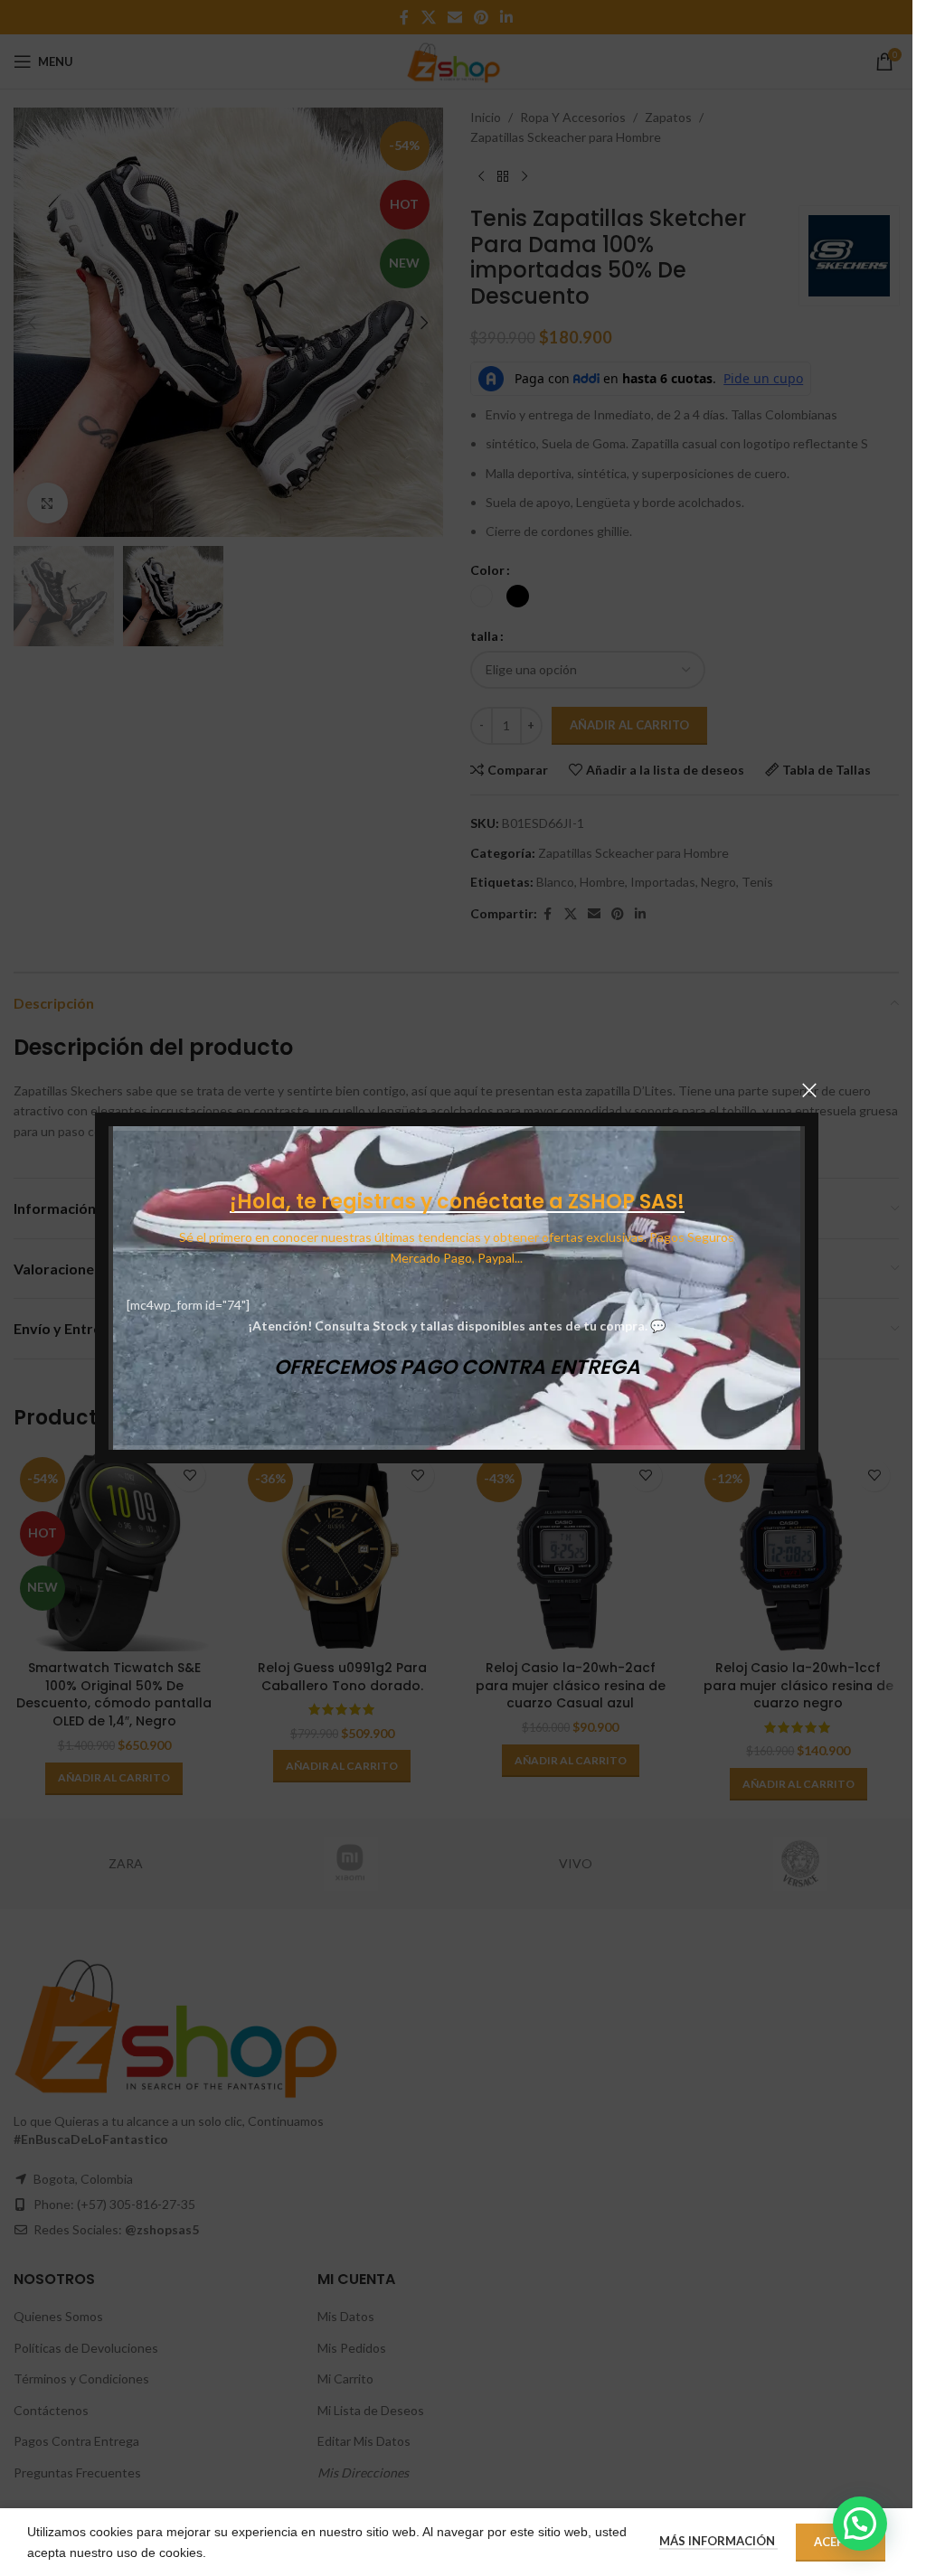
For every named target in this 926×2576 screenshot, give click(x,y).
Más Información (718, 2541)
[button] (860, 2524)
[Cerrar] (809, 1090)
